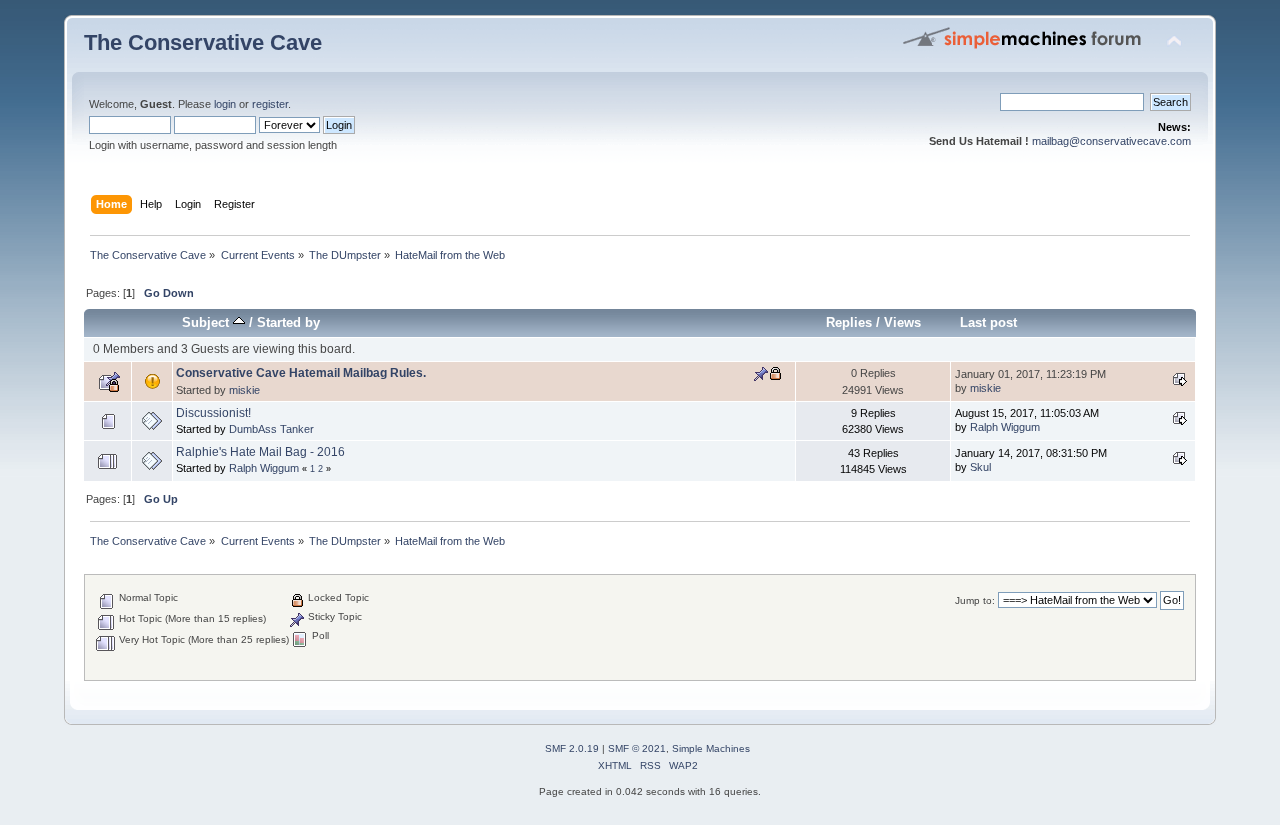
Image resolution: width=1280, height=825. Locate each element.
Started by (288, 322)
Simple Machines (711, 748)
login (225, 104)
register (270, 104)
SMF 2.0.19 (572, 748)
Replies (849, 322)
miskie (244, 390)
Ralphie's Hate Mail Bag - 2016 (260, 452)
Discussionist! (213, 413)
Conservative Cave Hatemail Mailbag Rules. (301, 373)
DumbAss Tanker (271, 429)
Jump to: (975, 600)
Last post (988, 322)
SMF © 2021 (637, 748)
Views (902, 322)
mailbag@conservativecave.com (1111, 141)
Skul (980, 467)
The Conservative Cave (203, 42)
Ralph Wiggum (1005, 427)
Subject (207, 322)
